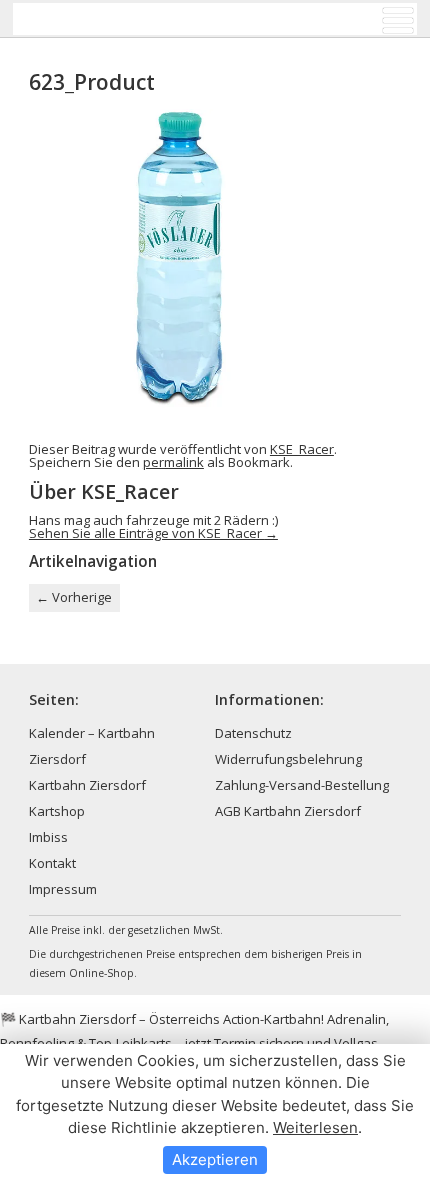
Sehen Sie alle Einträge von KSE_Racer (153, 533)
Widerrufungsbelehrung (288, 759)
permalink (173, 462)
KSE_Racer (302, 449)
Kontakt (52, 863)
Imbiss (48, 837)
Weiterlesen (315, 1127)
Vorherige (74, 597)
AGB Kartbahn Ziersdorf (288, 811)
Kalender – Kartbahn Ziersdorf (92, 746)
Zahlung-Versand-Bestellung (302, 785)
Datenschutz (253, 733)
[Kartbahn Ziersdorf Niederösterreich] (114, 19)
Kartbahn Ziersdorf (87, 785)
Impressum (63, 889)
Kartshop (57, 811)
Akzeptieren (215, 1159)
